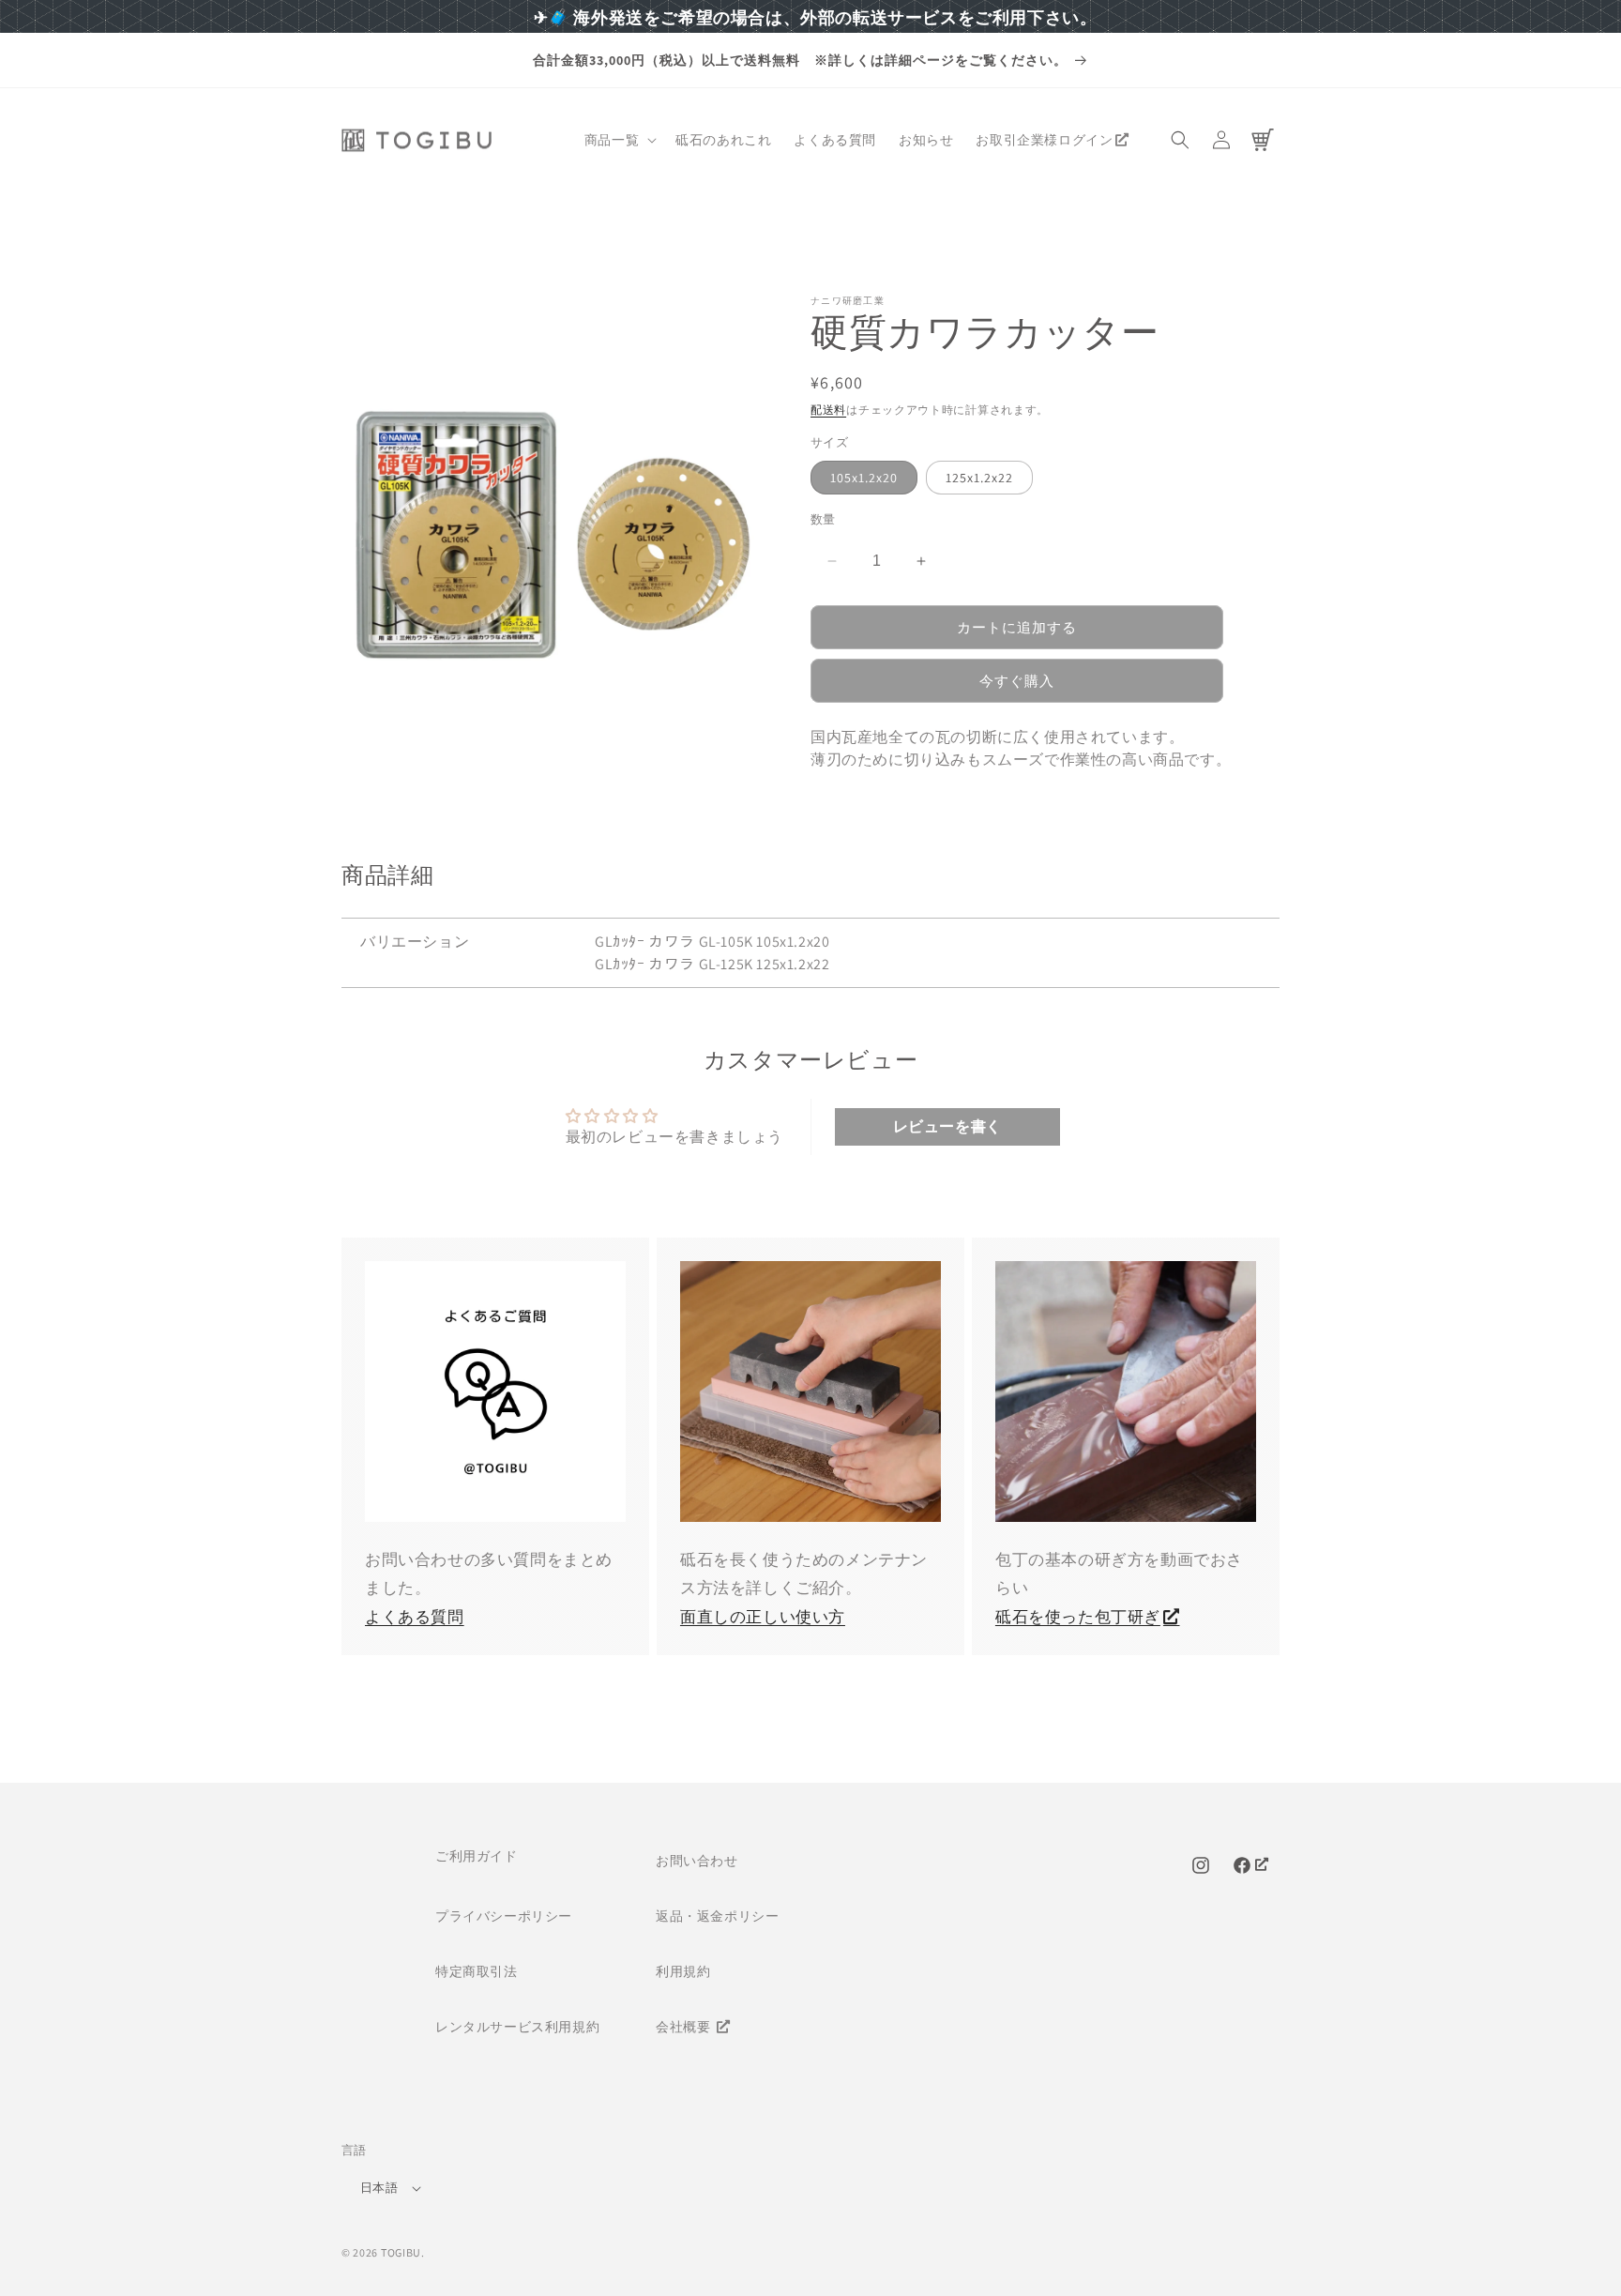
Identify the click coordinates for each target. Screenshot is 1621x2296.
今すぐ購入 (1017, 681)
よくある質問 (415, 1617)
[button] (619, 140)
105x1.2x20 (864, 478)
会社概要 (685, 2027)
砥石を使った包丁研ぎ (1078, 1617)
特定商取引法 (477, 1971)
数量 (823, 519)
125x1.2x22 (979, 478)
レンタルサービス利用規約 (517, 2027)
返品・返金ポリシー (717, 1916)
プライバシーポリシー (504, 1916)
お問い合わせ (697, 1861)
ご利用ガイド (477, 1856)
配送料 (828, 410)
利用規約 (683, 1971)
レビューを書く (947, 1126)
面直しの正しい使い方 (763, 1617)
